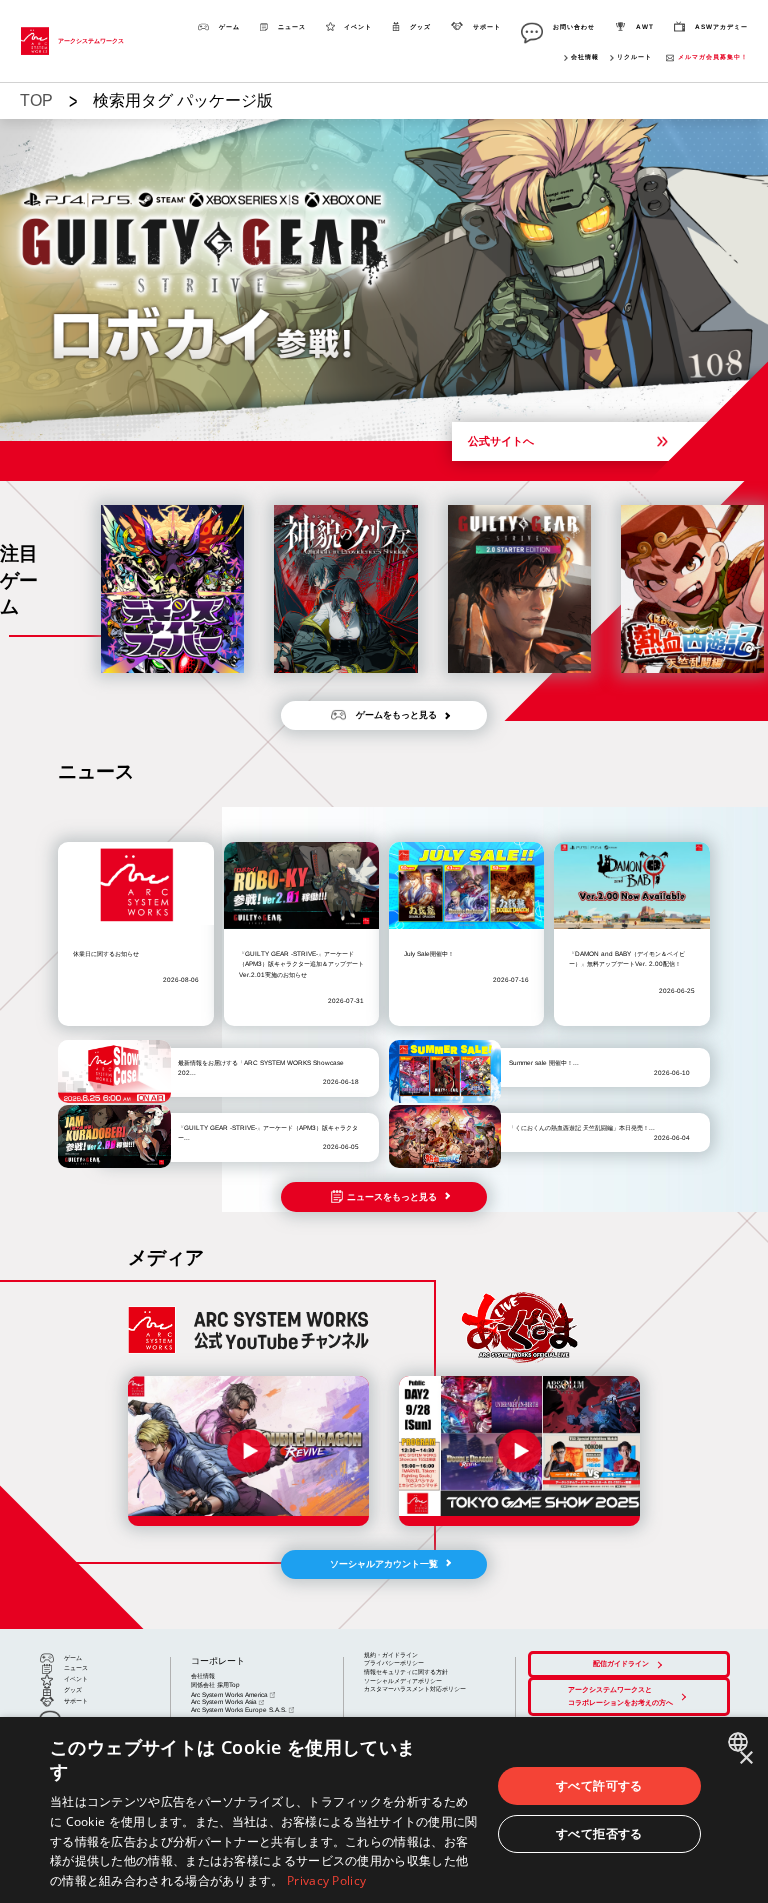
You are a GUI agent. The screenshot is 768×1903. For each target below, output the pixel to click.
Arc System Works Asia (224, 1701)
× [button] (745, 1758)
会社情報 (585, 57)
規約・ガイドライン (391, 1654)
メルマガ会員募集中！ (713, 57)
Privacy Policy (326, 1880)
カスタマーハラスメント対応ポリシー (415, 1688)
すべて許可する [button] (599, 1785)
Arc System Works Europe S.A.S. (239, 1709)
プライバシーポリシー (394, 1662)
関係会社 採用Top (215, 1684)
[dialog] (384, 1810)
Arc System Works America (229, 1694)
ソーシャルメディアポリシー (403, 1680)
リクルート (634, 57)
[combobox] (740, 1742)
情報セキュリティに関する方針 (406, 1671)
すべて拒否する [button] (599, 1833)
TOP (36, 100)
